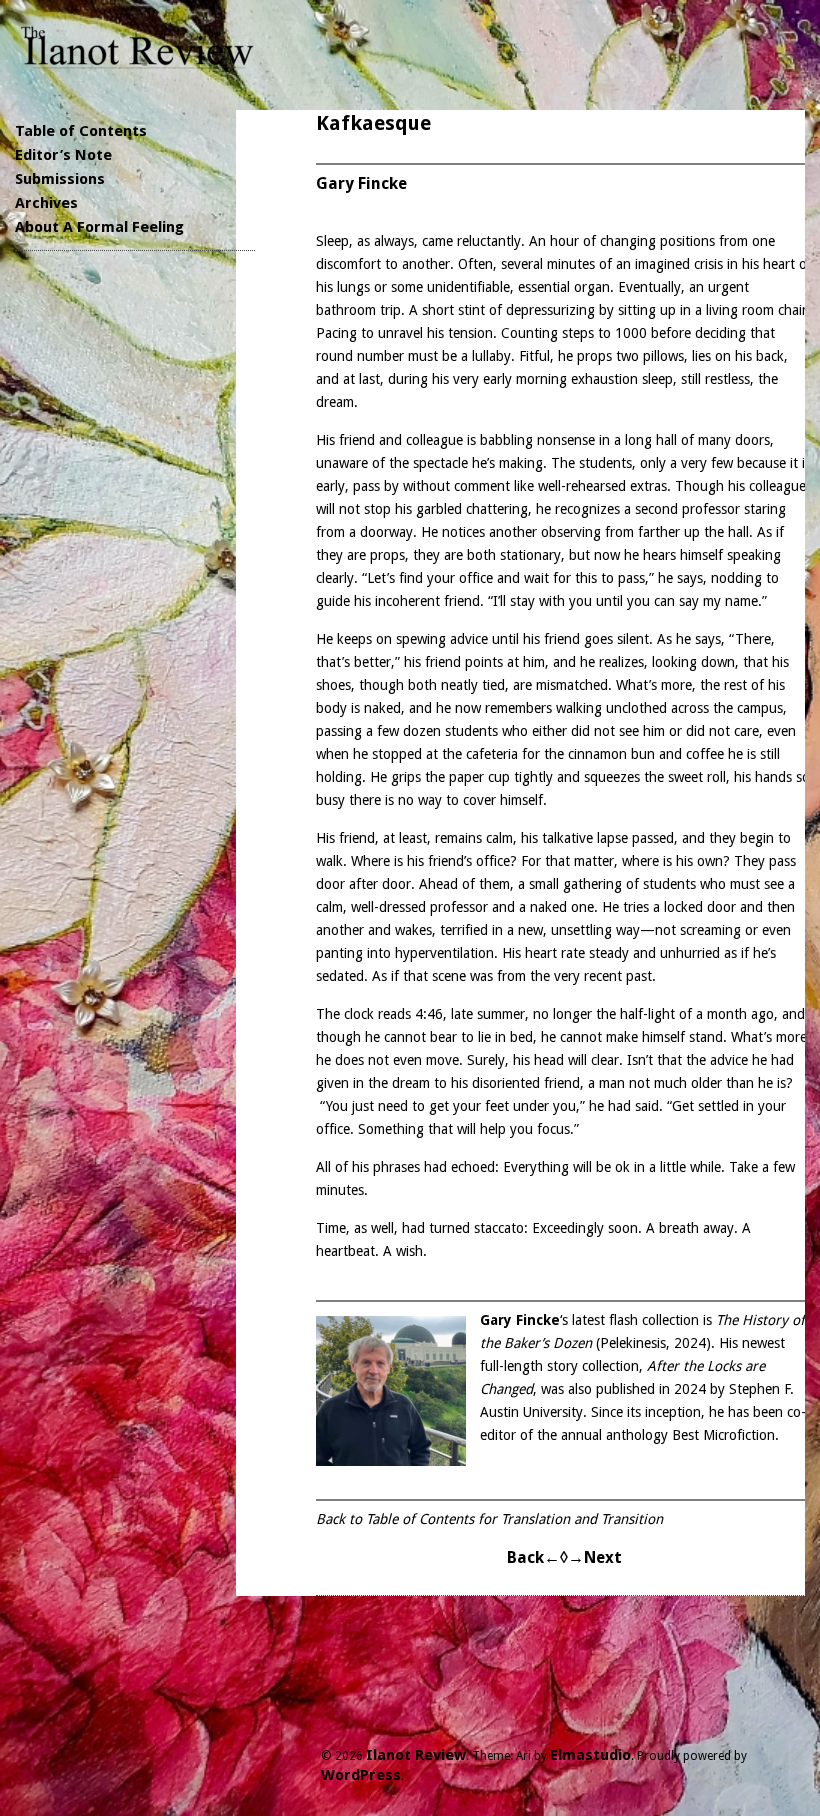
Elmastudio (590, 1755)
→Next (595, 1557)
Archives (46, 203)
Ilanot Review (416, 1755)
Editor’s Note (63, 155)
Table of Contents (81, 131)
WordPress (361, 1775)
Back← (533, 1557)
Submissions (60, 179)
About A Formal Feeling (99, 227)
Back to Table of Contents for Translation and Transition (489, 1519)
